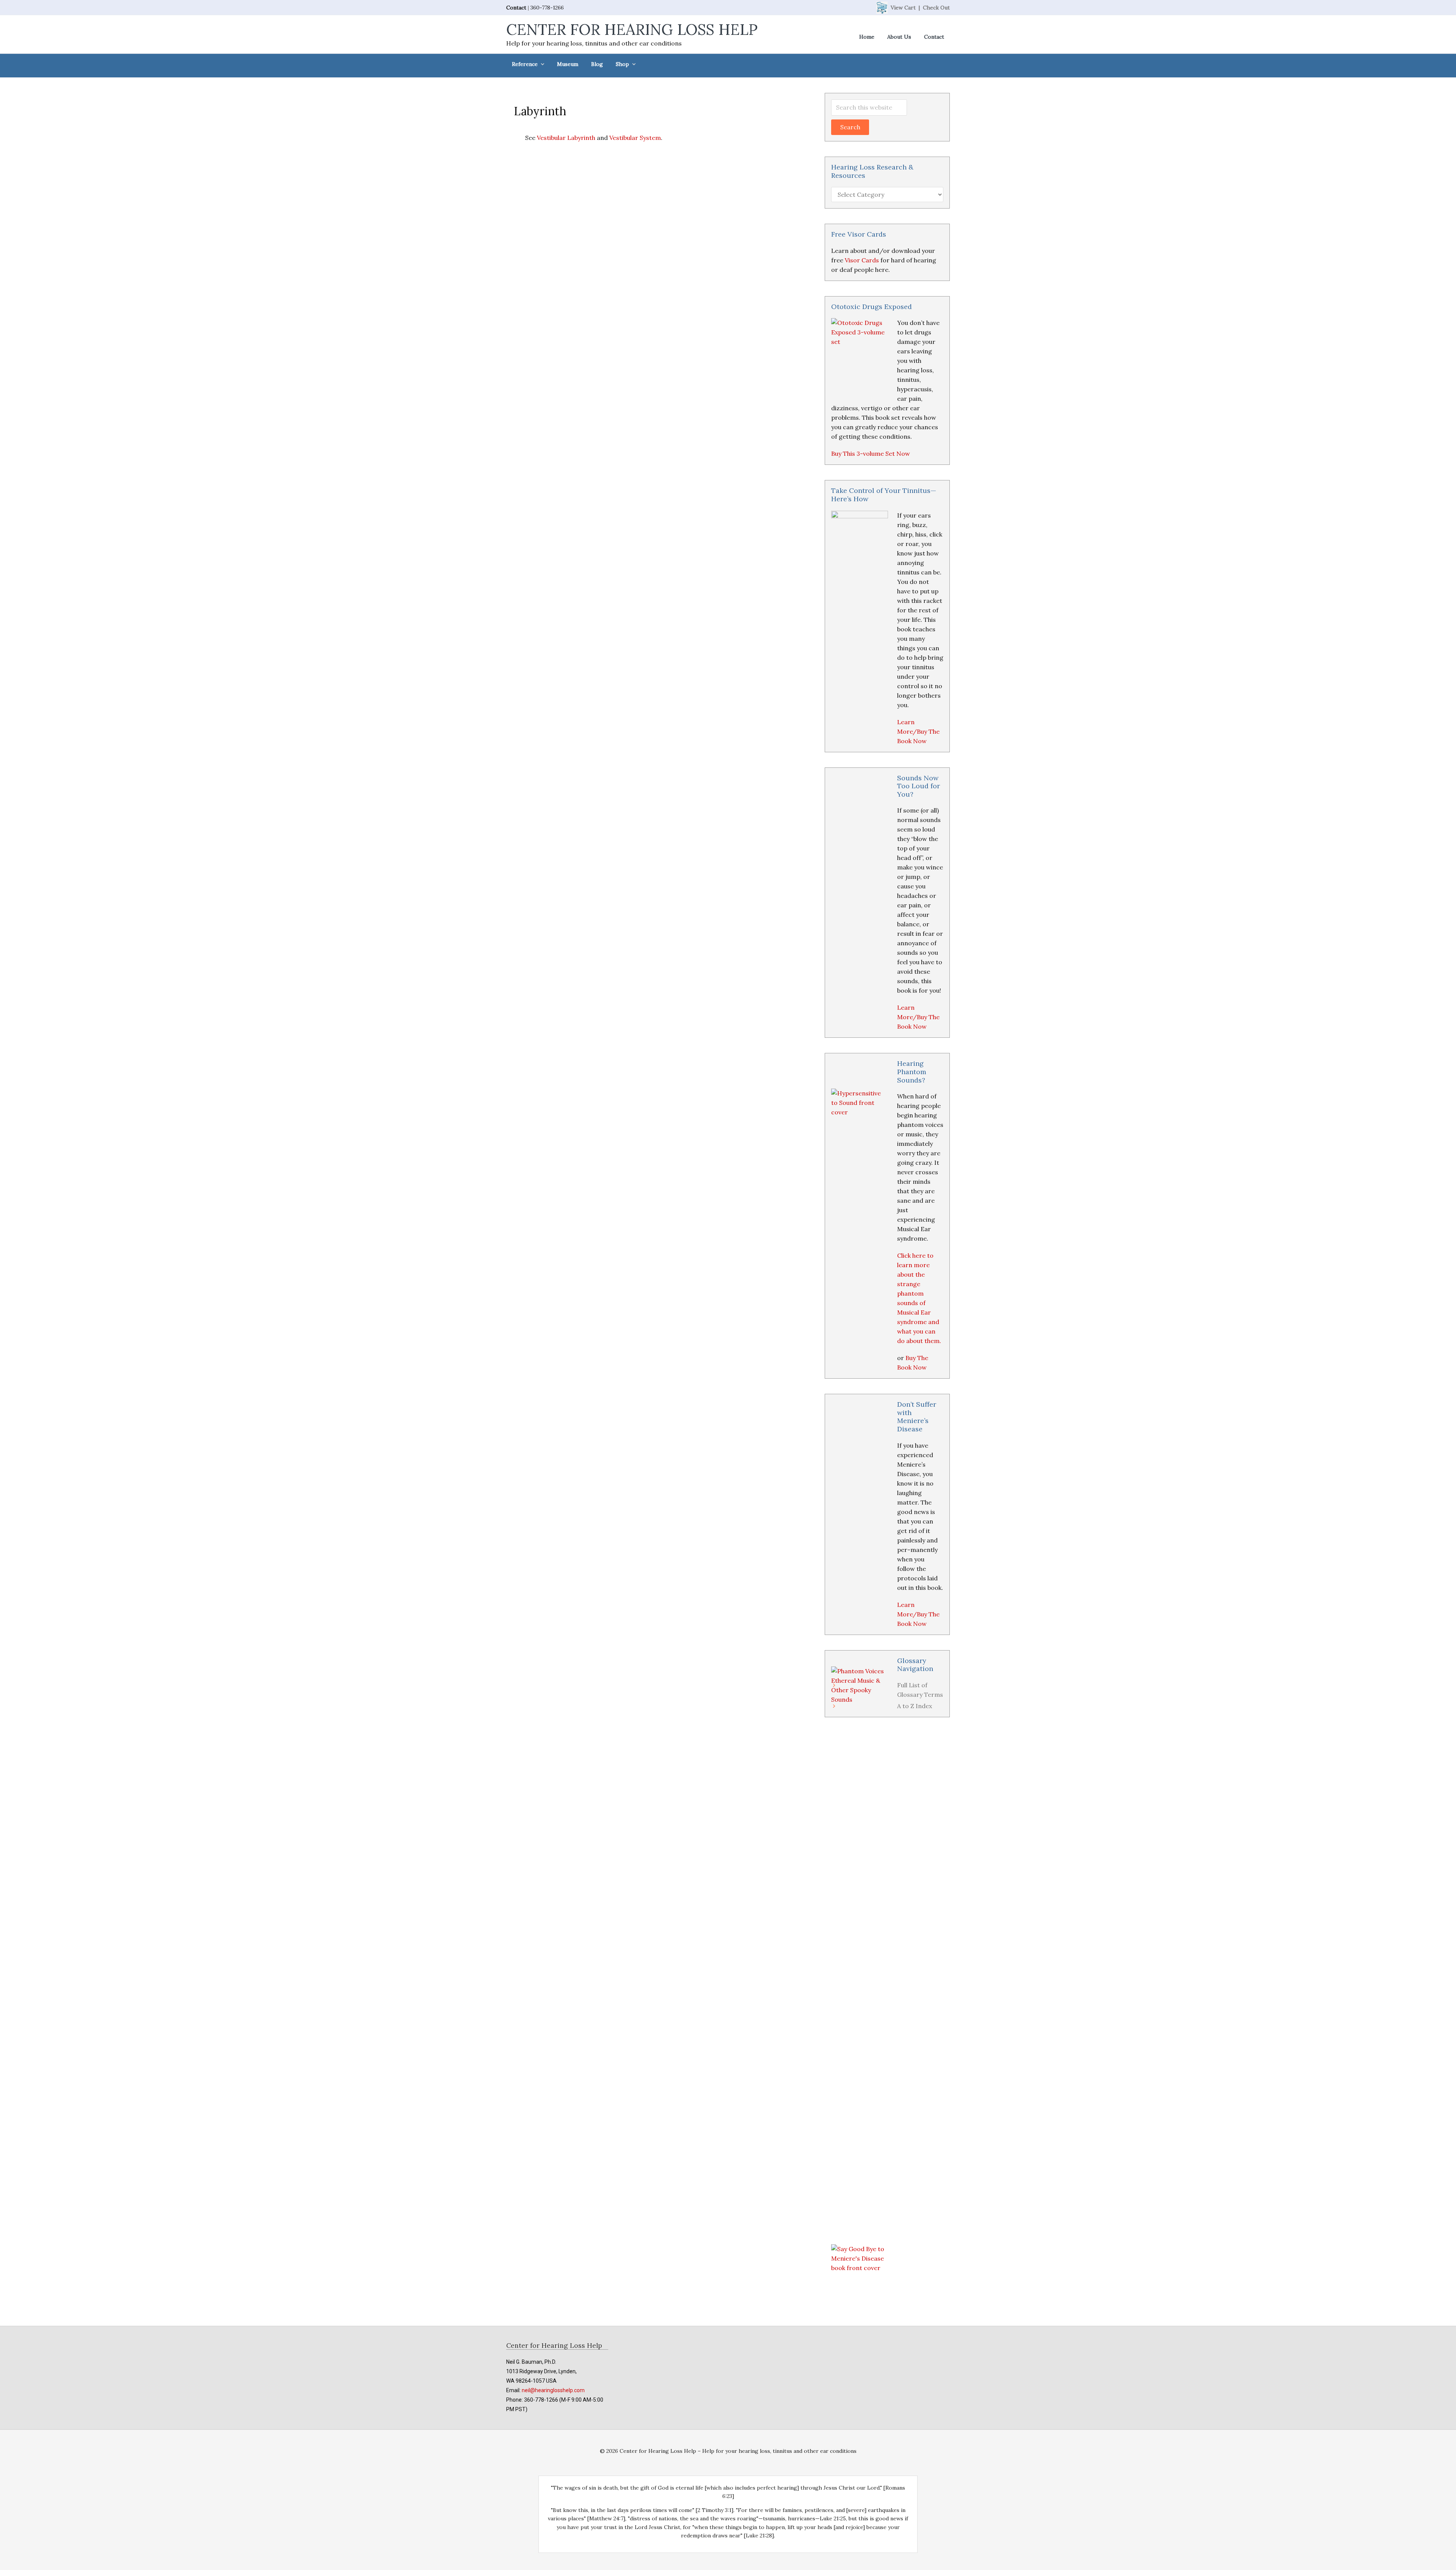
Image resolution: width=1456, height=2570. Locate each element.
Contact (516, 8)
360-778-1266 (547, 8)
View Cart (903, 8)
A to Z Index (915, 1706)
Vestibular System (635, 138)
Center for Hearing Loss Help (632, 29)
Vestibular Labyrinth (566, 138)
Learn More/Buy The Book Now (918, 731)
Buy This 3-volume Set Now (871, 453)
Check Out (936, 8)
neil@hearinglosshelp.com (553, 2390)
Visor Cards (862, 260)
